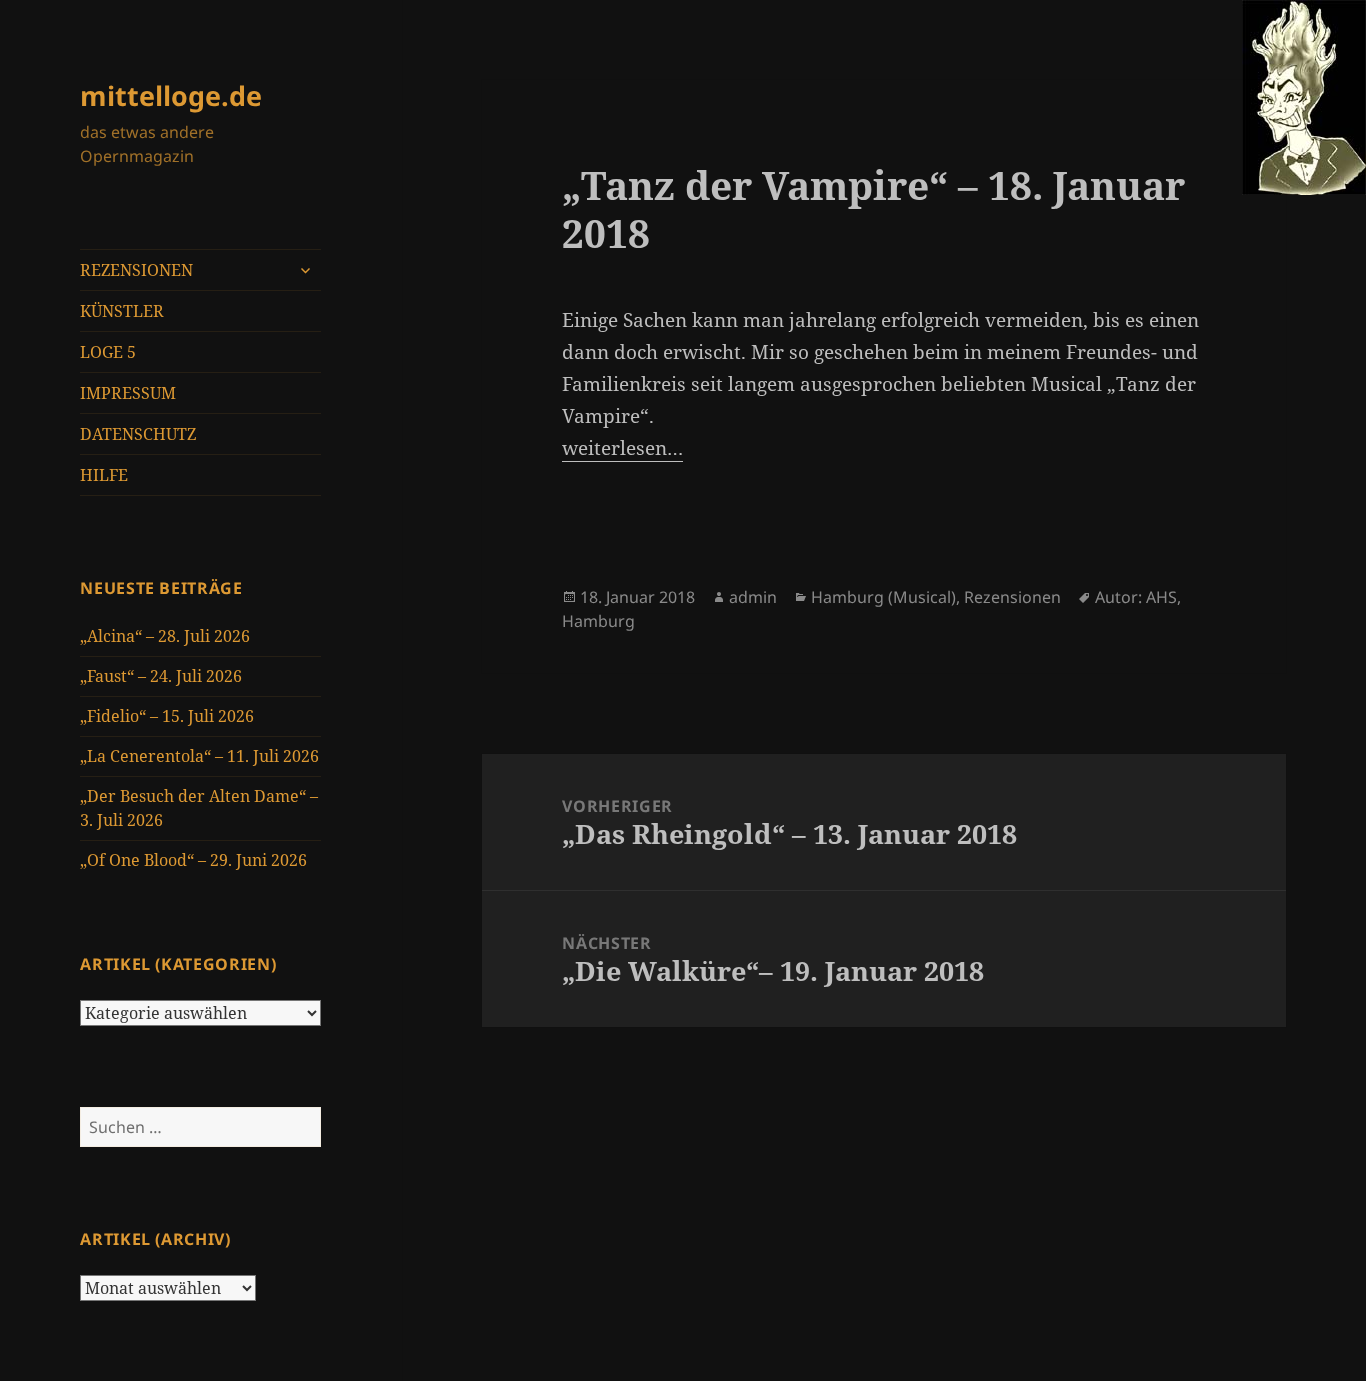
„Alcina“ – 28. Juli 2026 (165, 636)
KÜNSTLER (122, 311)
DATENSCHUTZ (138, 434)
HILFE (104, 475)
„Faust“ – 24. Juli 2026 (161, 676)
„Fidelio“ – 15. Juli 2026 (167, 716)
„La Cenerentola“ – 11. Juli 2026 (199, 756)
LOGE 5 (108, 352)
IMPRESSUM (128, 393)
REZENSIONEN (136, 270)
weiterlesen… (622, 448)
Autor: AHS (1136, 597)
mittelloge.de (171, 95)
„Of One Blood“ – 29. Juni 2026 (193, 860)
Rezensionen (1012, 597)
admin (753, 597)
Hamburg (598, 621)
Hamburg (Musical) (883, 597)
